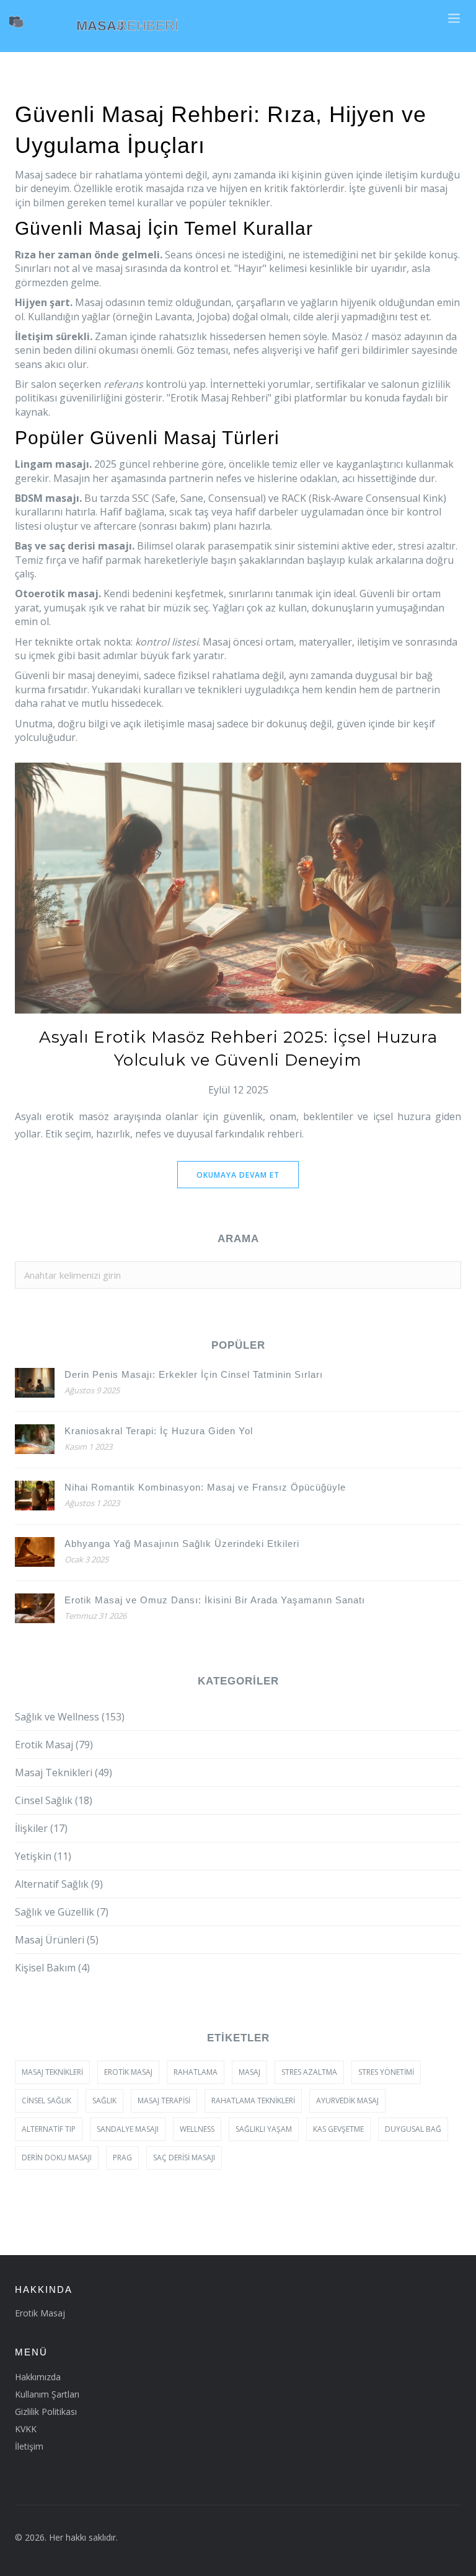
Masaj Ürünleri (57, 1940)
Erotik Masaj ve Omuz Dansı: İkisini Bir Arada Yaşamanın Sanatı (215, 1600)
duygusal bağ (413, 2129)
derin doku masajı (57, 2158)
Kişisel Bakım (52, 1968)
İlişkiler (41, 1828)
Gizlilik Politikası (46, 2412)
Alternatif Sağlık (59, 1884)
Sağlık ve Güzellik (62, 1912)
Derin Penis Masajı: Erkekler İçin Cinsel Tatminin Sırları (194, 1374)
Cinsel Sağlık (54, 1800)
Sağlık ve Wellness (70, 1717)
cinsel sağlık (46, 2101)
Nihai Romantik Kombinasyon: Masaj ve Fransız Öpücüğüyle (205, 1487)
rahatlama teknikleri (253, 2101)
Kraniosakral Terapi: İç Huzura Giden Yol (159, 1431)
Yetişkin (43, 1856)
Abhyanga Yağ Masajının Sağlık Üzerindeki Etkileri (182, 1544)
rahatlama (196, 2072)
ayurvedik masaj (347, 2101)
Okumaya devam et (238, 1175)
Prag (122, 2158)
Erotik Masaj (54, 1745)
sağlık (104, 2101)
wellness (197, 2129)
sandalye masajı (128, 2129)
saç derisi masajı (184, 2158)
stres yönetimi (386, 2072)
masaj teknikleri (52, 2072)
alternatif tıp (49, 2129)
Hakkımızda (38, 2377)
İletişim (29, 2446)
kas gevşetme (338, 2129)
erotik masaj (128, 2072)
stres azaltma (309, 2072)
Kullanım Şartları (47, 2394)
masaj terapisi (164, 2101)
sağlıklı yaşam (264, 2129)
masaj (249, 2072)
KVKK (26, 2429)
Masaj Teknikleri (64, 1772)
